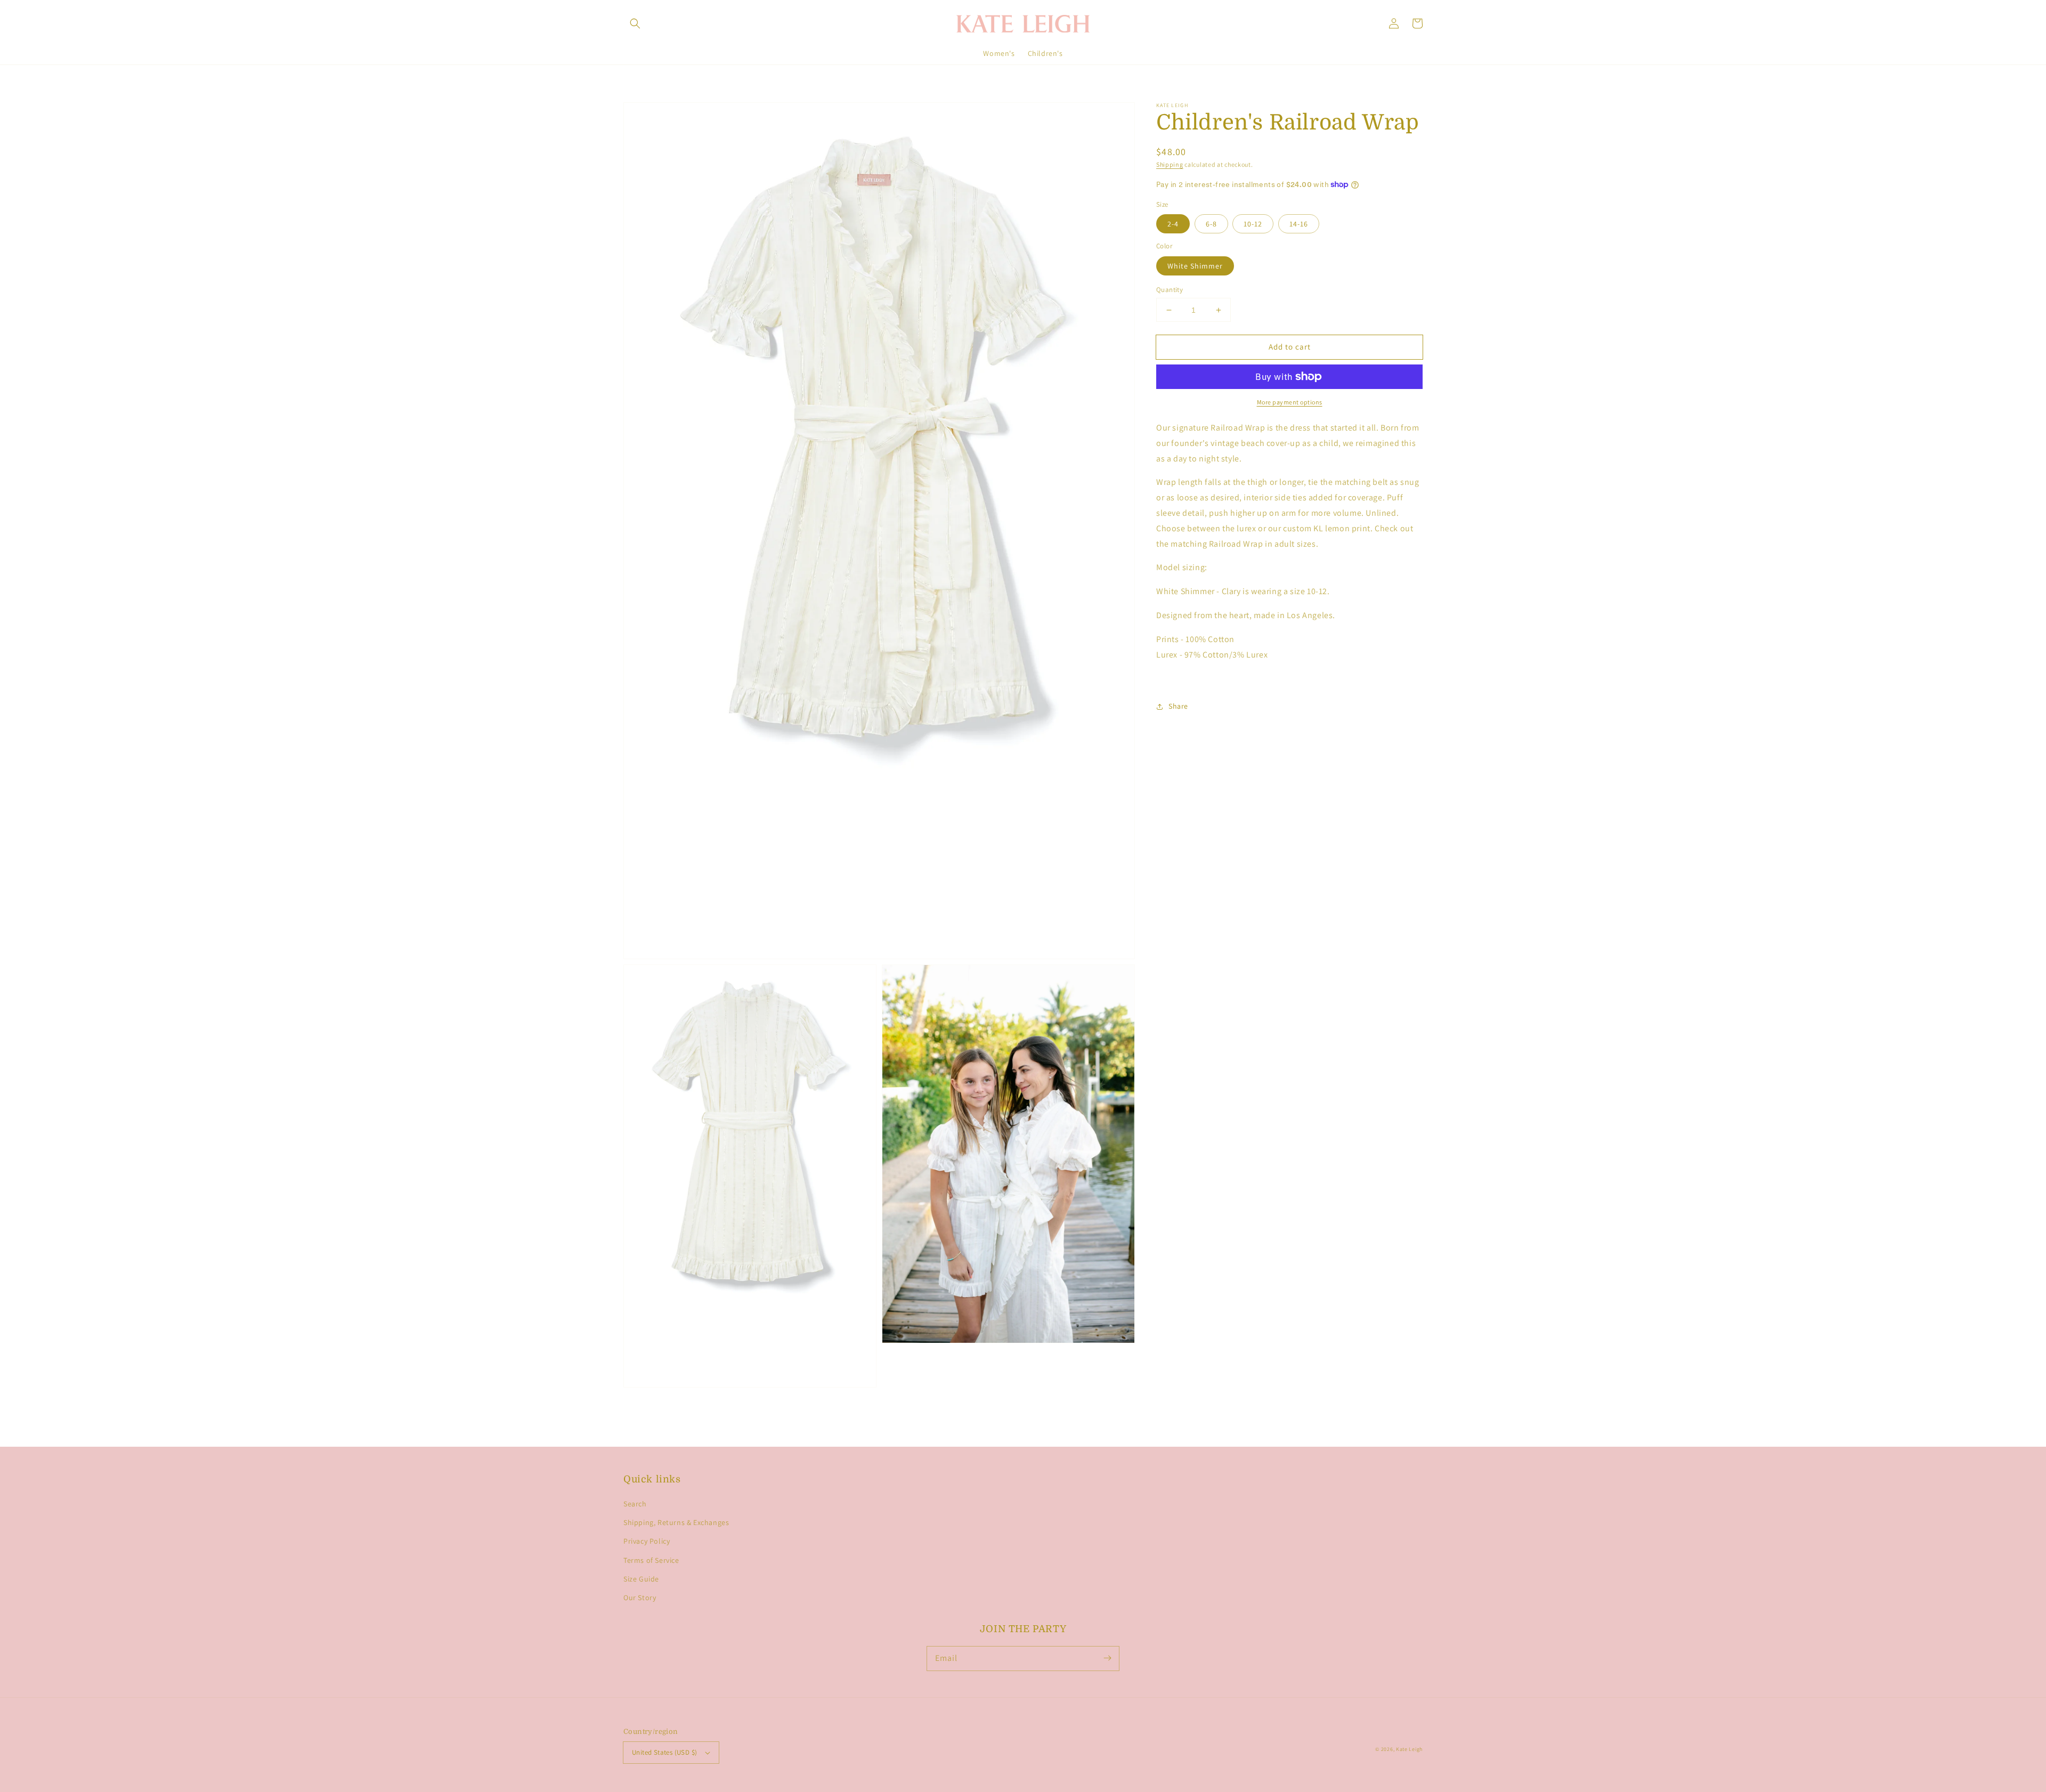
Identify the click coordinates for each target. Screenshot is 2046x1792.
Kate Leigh (1409, 1749)
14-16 (1299, 224)
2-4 (1173, 224)
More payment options (1290, 402)
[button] (635, 23)
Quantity (1170, 290)
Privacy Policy (647, 1541)
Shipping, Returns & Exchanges (676, 1522)
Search (635, 1504)
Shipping (1170, 164)
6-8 (1211, 224)
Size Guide (641, 1579)
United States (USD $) (664, 1752)
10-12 (1253, 224)
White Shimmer (1195, 266)
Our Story (640, 1598)
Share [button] (1178, 706)
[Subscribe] (1107, 1658)
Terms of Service (651, 1560)
